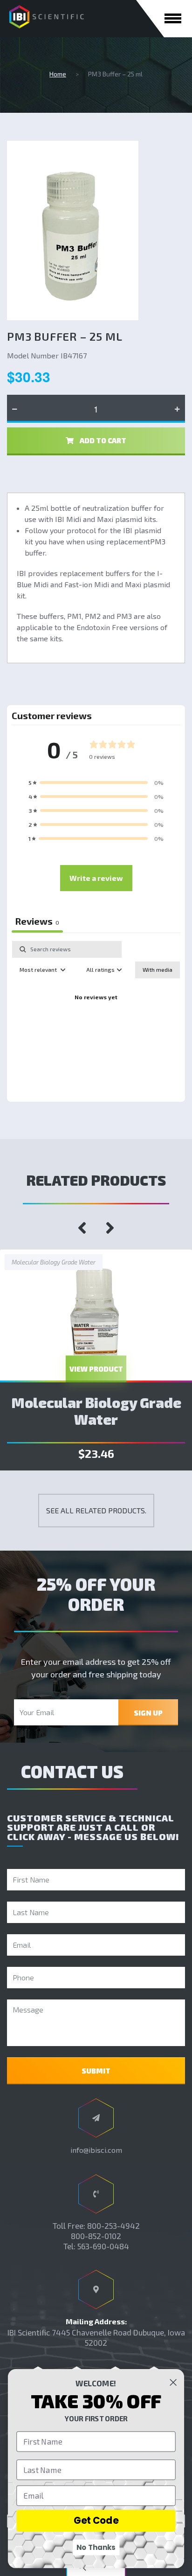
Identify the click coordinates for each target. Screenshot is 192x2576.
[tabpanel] (96, 1019)
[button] (96, 783)
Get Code (96, 2521)
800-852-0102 (96, 2236)
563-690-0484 (103, 2246)
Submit (96, 2071)
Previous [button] (82, 1228)
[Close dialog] (173, 2383)
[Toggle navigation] (173, 18)
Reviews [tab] (37, 921)
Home (58, 74)
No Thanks (96, 2547)
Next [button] (110, 1228)
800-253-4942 (113, 2226)
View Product (96, 1369)
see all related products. (96, 1510)
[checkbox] (158, 970)
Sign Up (148, 1713)
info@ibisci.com (96, 2150)
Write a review (96, 878)
